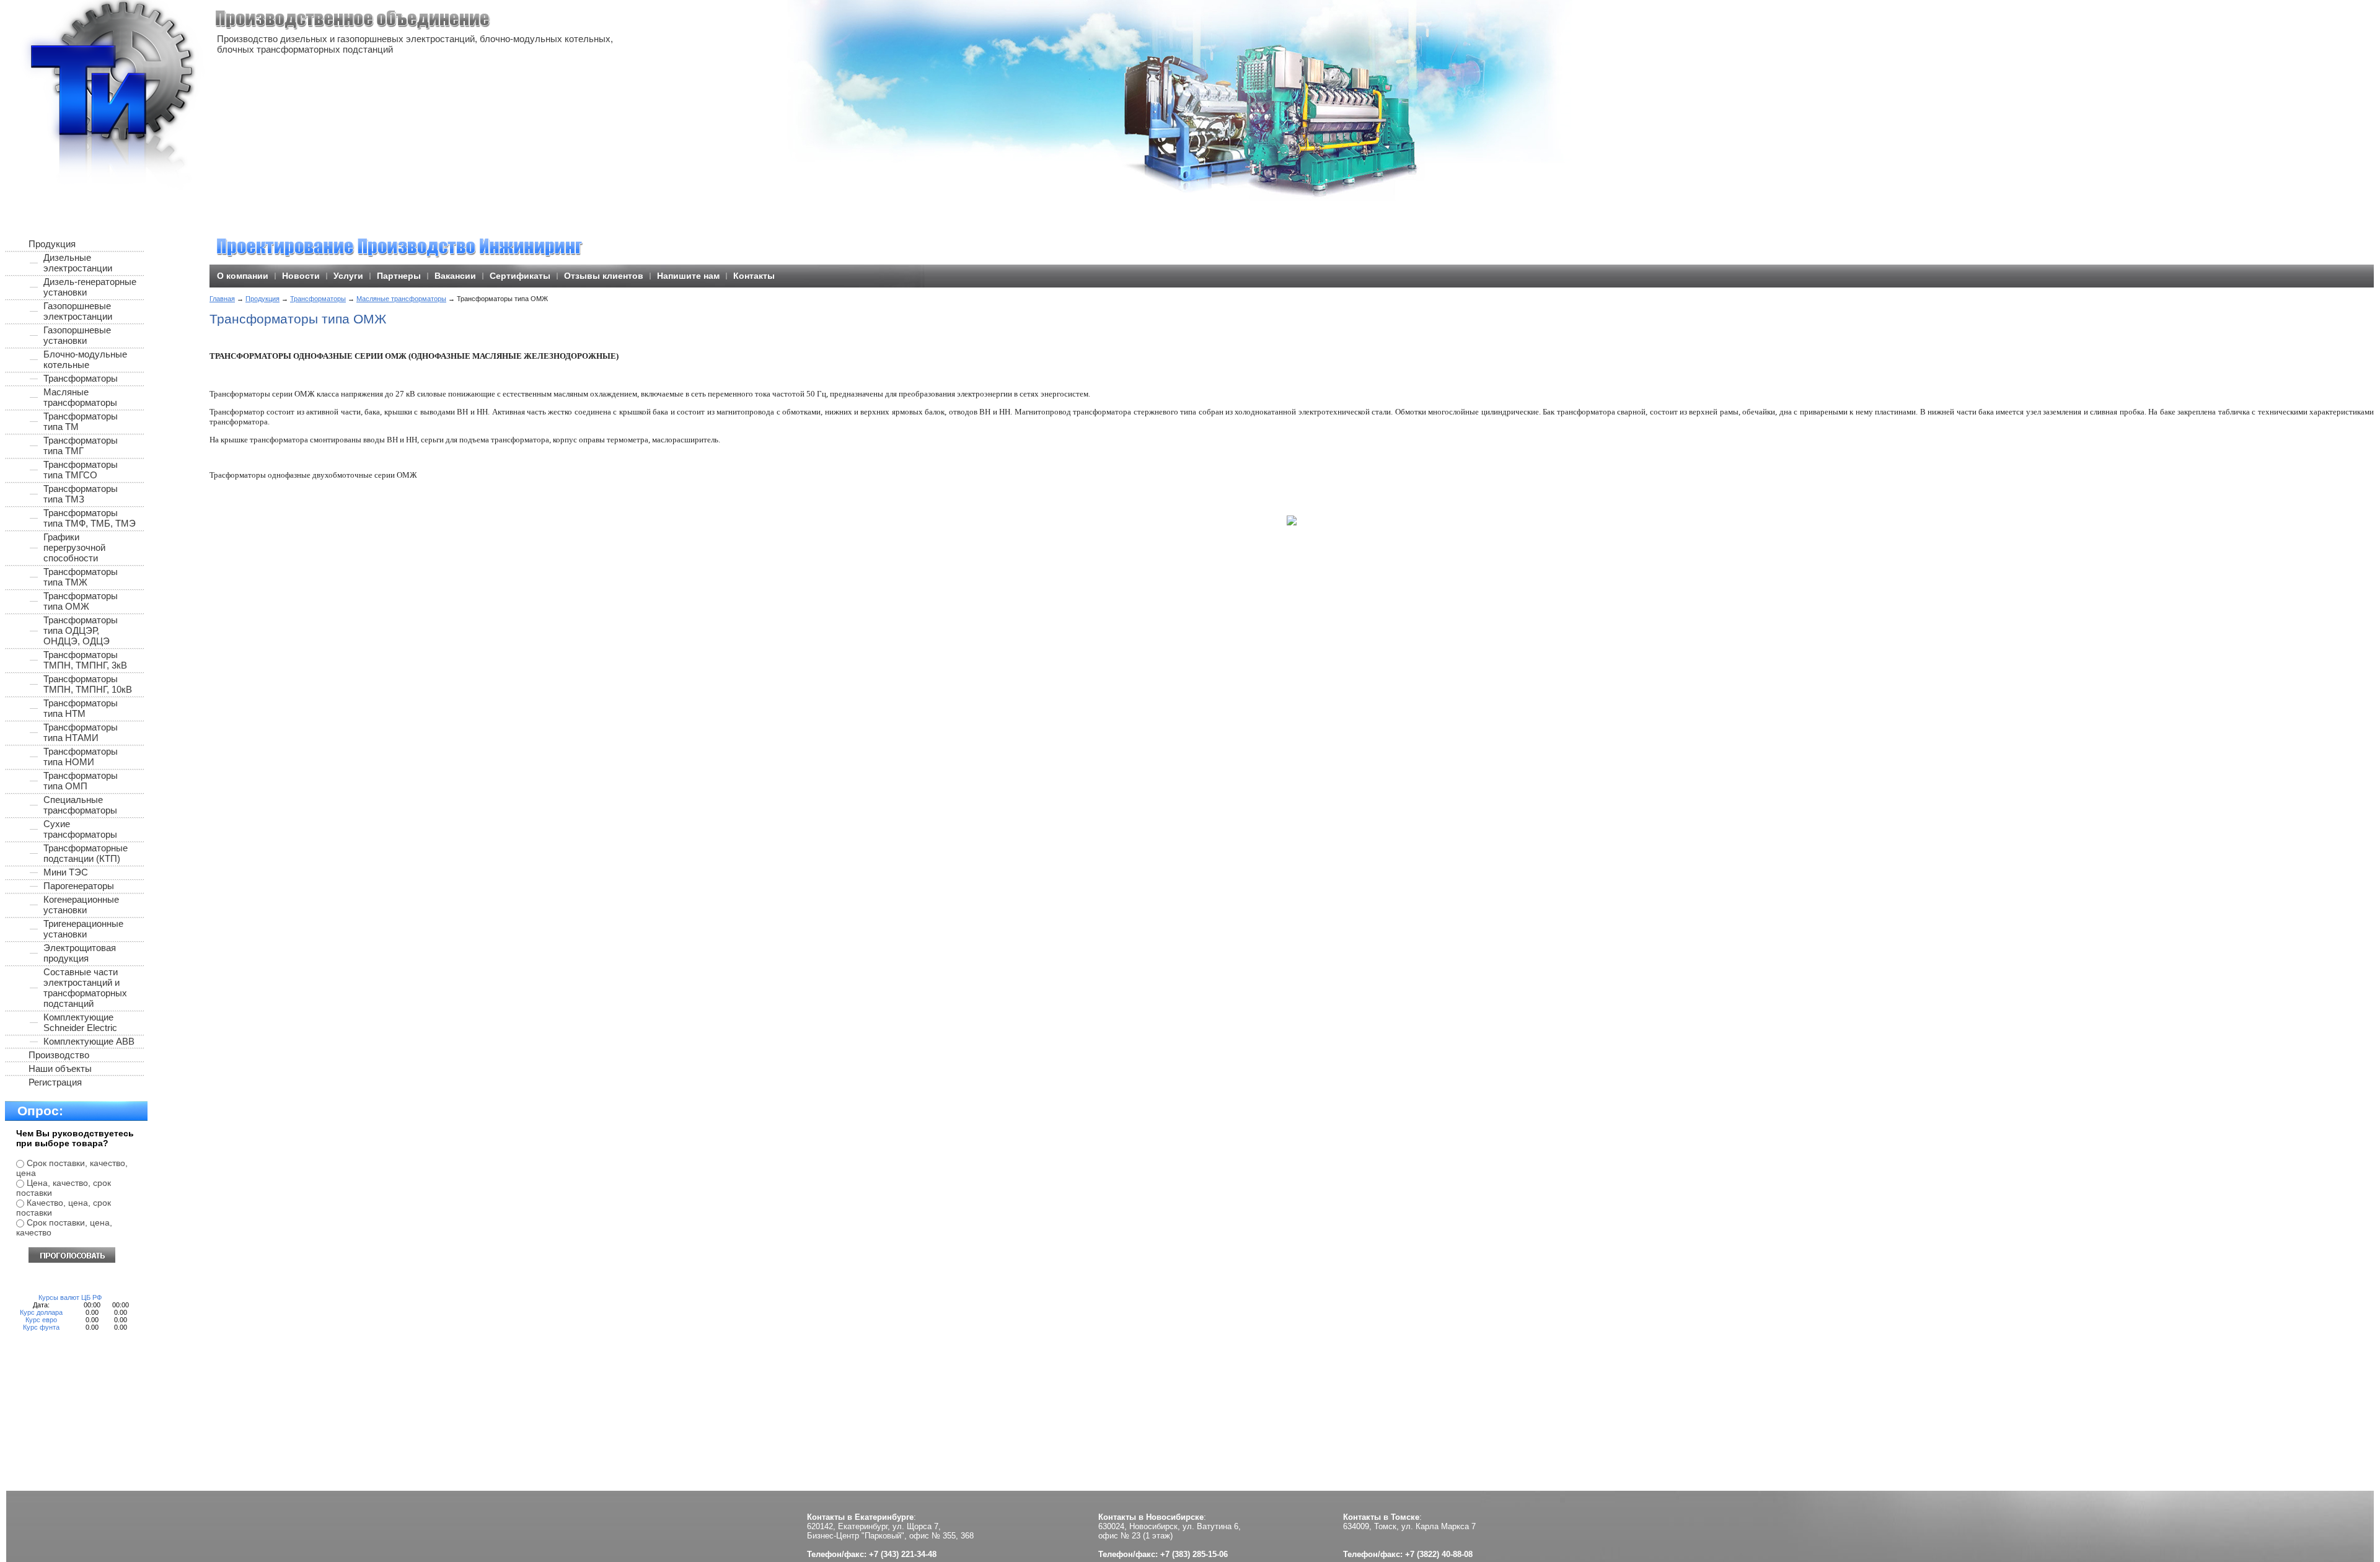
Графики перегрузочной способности (74, 547)
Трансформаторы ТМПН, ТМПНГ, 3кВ (85, 660)
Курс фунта (41, 1327)
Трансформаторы (318, 299)
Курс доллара (41, 1312)
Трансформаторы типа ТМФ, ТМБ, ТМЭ (90, 518)
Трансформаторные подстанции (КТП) (86, 853)
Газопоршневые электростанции (78, 311)
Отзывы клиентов (604, 276)
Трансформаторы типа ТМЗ (81, 494)
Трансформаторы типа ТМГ (81, 445)
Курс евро (41, 1320)
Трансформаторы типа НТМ (81, 708)
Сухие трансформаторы (80, 829)
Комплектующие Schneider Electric (80, 1022)
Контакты (754, 276)
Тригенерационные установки (83, 929)
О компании (243, 276)
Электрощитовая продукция (80, 953)
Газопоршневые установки (77, 335)
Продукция (262, 299)
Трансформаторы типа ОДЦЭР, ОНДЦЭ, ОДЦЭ (81, 630)
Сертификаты (520, 276)
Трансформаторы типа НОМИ (81, 757)
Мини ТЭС (66, 872)
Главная (222, 299)
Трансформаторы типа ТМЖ (81, 577)
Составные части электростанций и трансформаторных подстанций (85, 988)
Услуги (348, 276)
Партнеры (399, 276)
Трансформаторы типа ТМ (81, 421)
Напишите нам (688, 276)
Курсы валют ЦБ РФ (70, 1297)
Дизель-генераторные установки (90, 287)
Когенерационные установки (81, 905)
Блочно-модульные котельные (85, 359)
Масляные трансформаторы (401, 299)
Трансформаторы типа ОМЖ (81, 601)
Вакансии (455, 276)
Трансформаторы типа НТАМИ (81, 732)
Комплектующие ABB (89, 1041)
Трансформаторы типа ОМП (81, 781)
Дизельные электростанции (78, 263)
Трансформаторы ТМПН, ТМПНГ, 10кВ (88, 684)
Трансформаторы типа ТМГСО (81, 470)
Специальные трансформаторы (80, 805)
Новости (301, 276)
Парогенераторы (79, 886)
